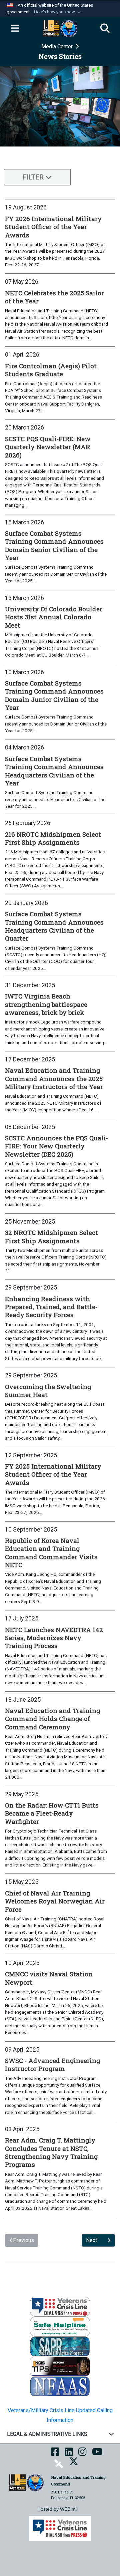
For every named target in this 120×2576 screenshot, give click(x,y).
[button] (58, 12)
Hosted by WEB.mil (57, 2509)
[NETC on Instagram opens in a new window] (82, 2454)
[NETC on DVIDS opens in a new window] (59, 2464)
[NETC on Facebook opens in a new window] (55, 2454)
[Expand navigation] (15, 29)
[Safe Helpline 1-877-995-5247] (60, 2326)
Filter (33, 177)
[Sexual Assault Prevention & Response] (60, 2346)
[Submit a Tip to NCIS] (60, 2366)
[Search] (105, 29)
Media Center (58, 46)
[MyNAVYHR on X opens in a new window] (74, 2464)
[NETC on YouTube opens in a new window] (97, 2454)
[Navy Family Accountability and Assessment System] (60, 2386)
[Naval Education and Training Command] (26, 2482)
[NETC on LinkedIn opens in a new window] (69, 2454)
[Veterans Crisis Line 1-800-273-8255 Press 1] (60, 2306)
